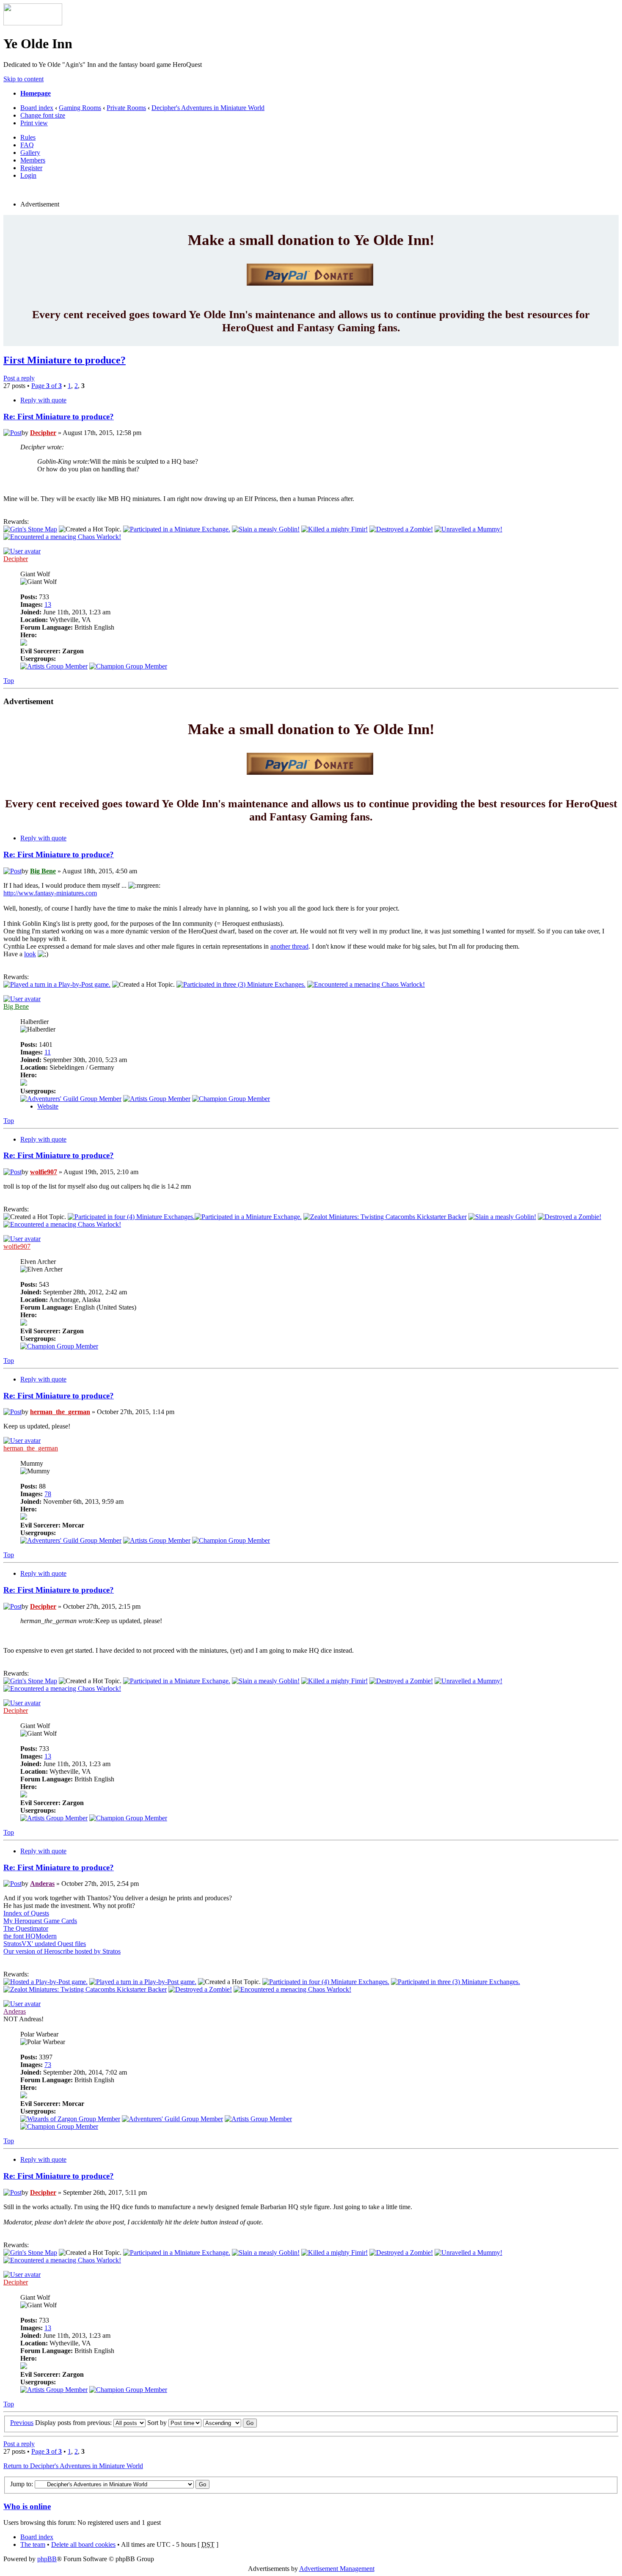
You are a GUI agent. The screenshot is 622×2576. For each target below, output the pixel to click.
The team (33, 2544)
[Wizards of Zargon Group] (70, 2119)
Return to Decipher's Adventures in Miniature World (73, 2466)
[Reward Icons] (30, 529)
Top (9, 681)
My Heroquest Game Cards (40, 1921)
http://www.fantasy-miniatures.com (50, 893)
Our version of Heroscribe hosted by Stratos (62, 1951)
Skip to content (23, 79)
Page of (47, 386)
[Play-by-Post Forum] (57, 984)
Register (31, 168)
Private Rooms (126, 108)
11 (48, 1052)
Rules (28, 137)
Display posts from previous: (74, 2423)
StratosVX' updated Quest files (45, 1944)
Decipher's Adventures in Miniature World (208, 108)
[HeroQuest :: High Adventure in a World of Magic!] (33, 23)
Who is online (27, 2506)
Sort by (158, 2423)
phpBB (47, 2559)
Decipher (43, 433)
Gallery (30, 153)
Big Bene (43, 871)
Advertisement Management (337, 2569)
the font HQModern (30, 1936)
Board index (37, 108)
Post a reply (19, 378)
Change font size (43, 115)
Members (33, 160)
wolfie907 (44, 1172)
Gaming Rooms (80, 108)
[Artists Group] (54, 666)
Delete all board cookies (83, 2544)
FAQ (27, 145)
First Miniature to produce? (65, 360)
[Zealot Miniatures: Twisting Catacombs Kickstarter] (385, 1217)
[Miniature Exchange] (177, 529)
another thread (289, 946)
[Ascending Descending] (230, 2423)
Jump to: (22, 2484)
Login (28, 175)
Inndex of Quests (26, 1913)
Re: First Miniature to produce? (59, 417)
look (30, 954)
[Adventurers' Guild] (71, 1099)
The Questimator (26, 1928)
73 (48, 2065)
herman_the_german (60, 1412)
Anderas (42, 1884)
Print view (34, 123)
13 (48, 604)
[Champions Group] (128, 666)
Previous (22, 2423)
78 (48, 1494)
